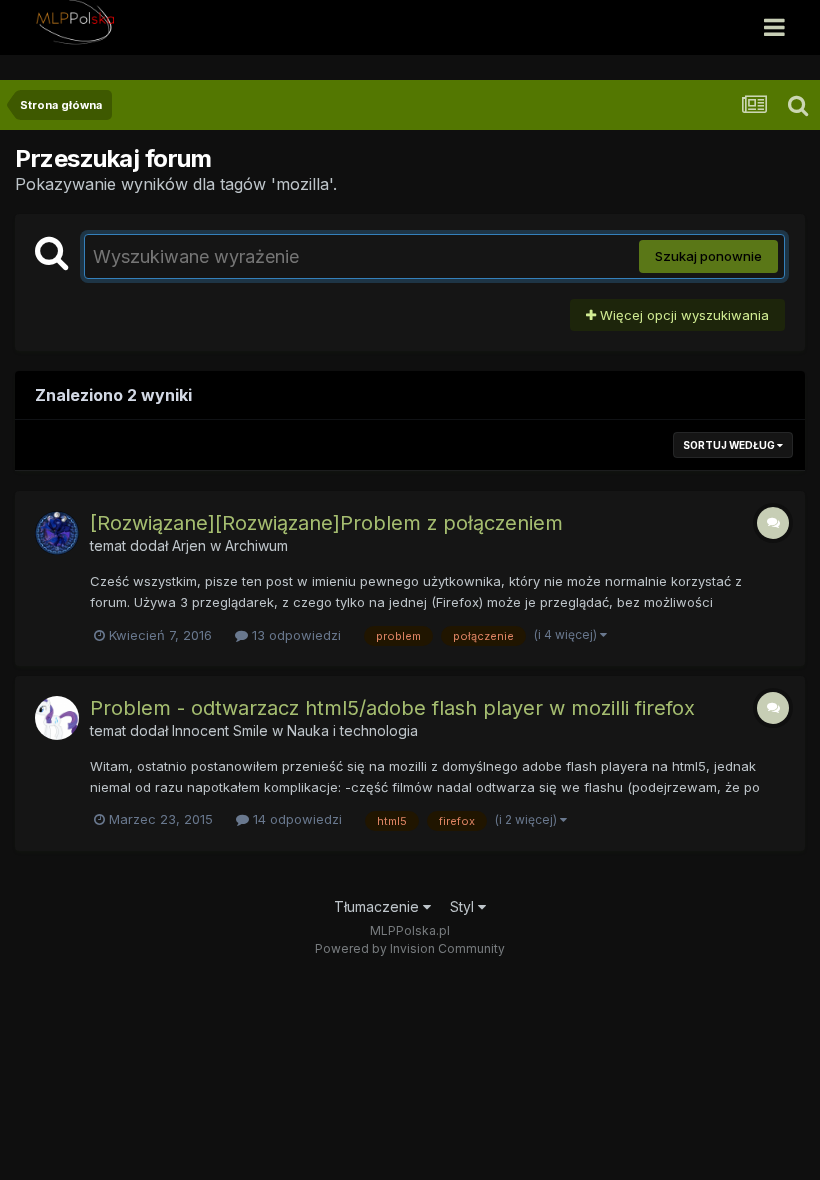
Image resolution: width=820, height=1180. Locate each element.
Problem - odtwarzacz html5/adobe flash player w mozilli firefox (392, 708)
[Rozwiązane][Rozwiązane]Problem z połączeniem (326, 523)
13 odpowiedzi (294, 635)
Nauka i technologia (352, 730)
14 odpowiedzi (295, 819)
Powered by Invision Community (410, 948)
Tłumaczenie (378, 906)
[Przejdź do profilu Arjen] (57, 533)
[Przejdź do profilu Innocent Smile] (57, 718)
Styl (464, 906)
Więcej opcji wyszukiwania (682, 315)
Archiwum (256, 545)
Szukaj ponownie (708, 256)
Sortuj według (730, 445)
